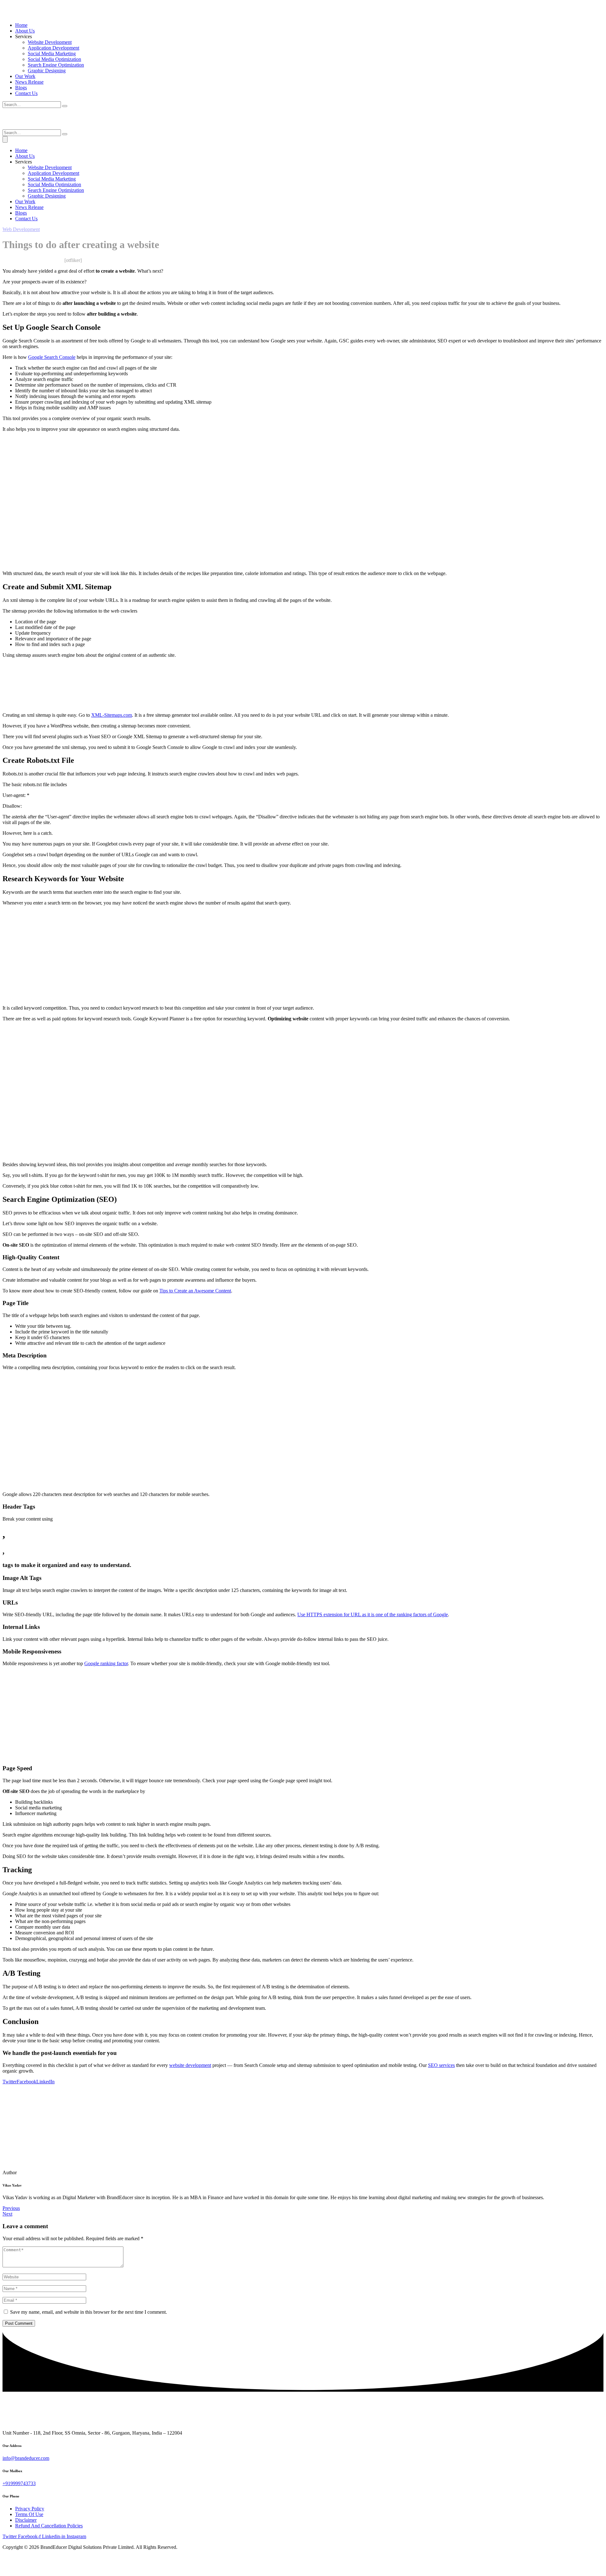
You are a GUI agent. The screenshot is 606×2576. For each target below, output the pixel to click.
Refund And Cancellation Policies (49, 2526)
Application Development (53, 48)
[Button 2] (5, 139)
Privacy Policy (30, 2509)
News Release (29, 82)
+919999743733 (19, 2483)
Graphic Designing (47, 71)
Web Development (21, 229)
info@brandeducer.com (26, 2458)
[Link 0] (36, 14)
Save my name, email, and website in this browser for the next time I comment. (89, 2312)
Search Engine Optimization (56, 65)
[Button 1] (65, 134)
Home (21, 25)
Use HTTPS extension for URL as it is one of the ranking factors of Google (373, 1614)
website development (190, 2065)
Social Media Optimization (54, 59)
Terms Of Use (29, 2514)
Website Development (50, 42)
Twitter (10, 2082)
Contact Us (26, 93)
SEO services (441, 2065)
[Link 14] (38, 126)
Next (7, 2214)
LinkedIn (45, 2082)
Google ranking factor (106, 1663)
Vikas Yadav (15, 260)
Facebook (27, 2082)
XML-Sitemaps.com (112, 715)
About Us (25, 31)
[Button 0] (65, 106)
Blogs (21, 88)
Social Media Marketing (52, 53)
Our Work (25, 76)
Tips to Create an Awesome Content (195, 1291)
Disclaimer (26, 2520)
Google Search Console (52, 357)
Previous (11, 2208)
